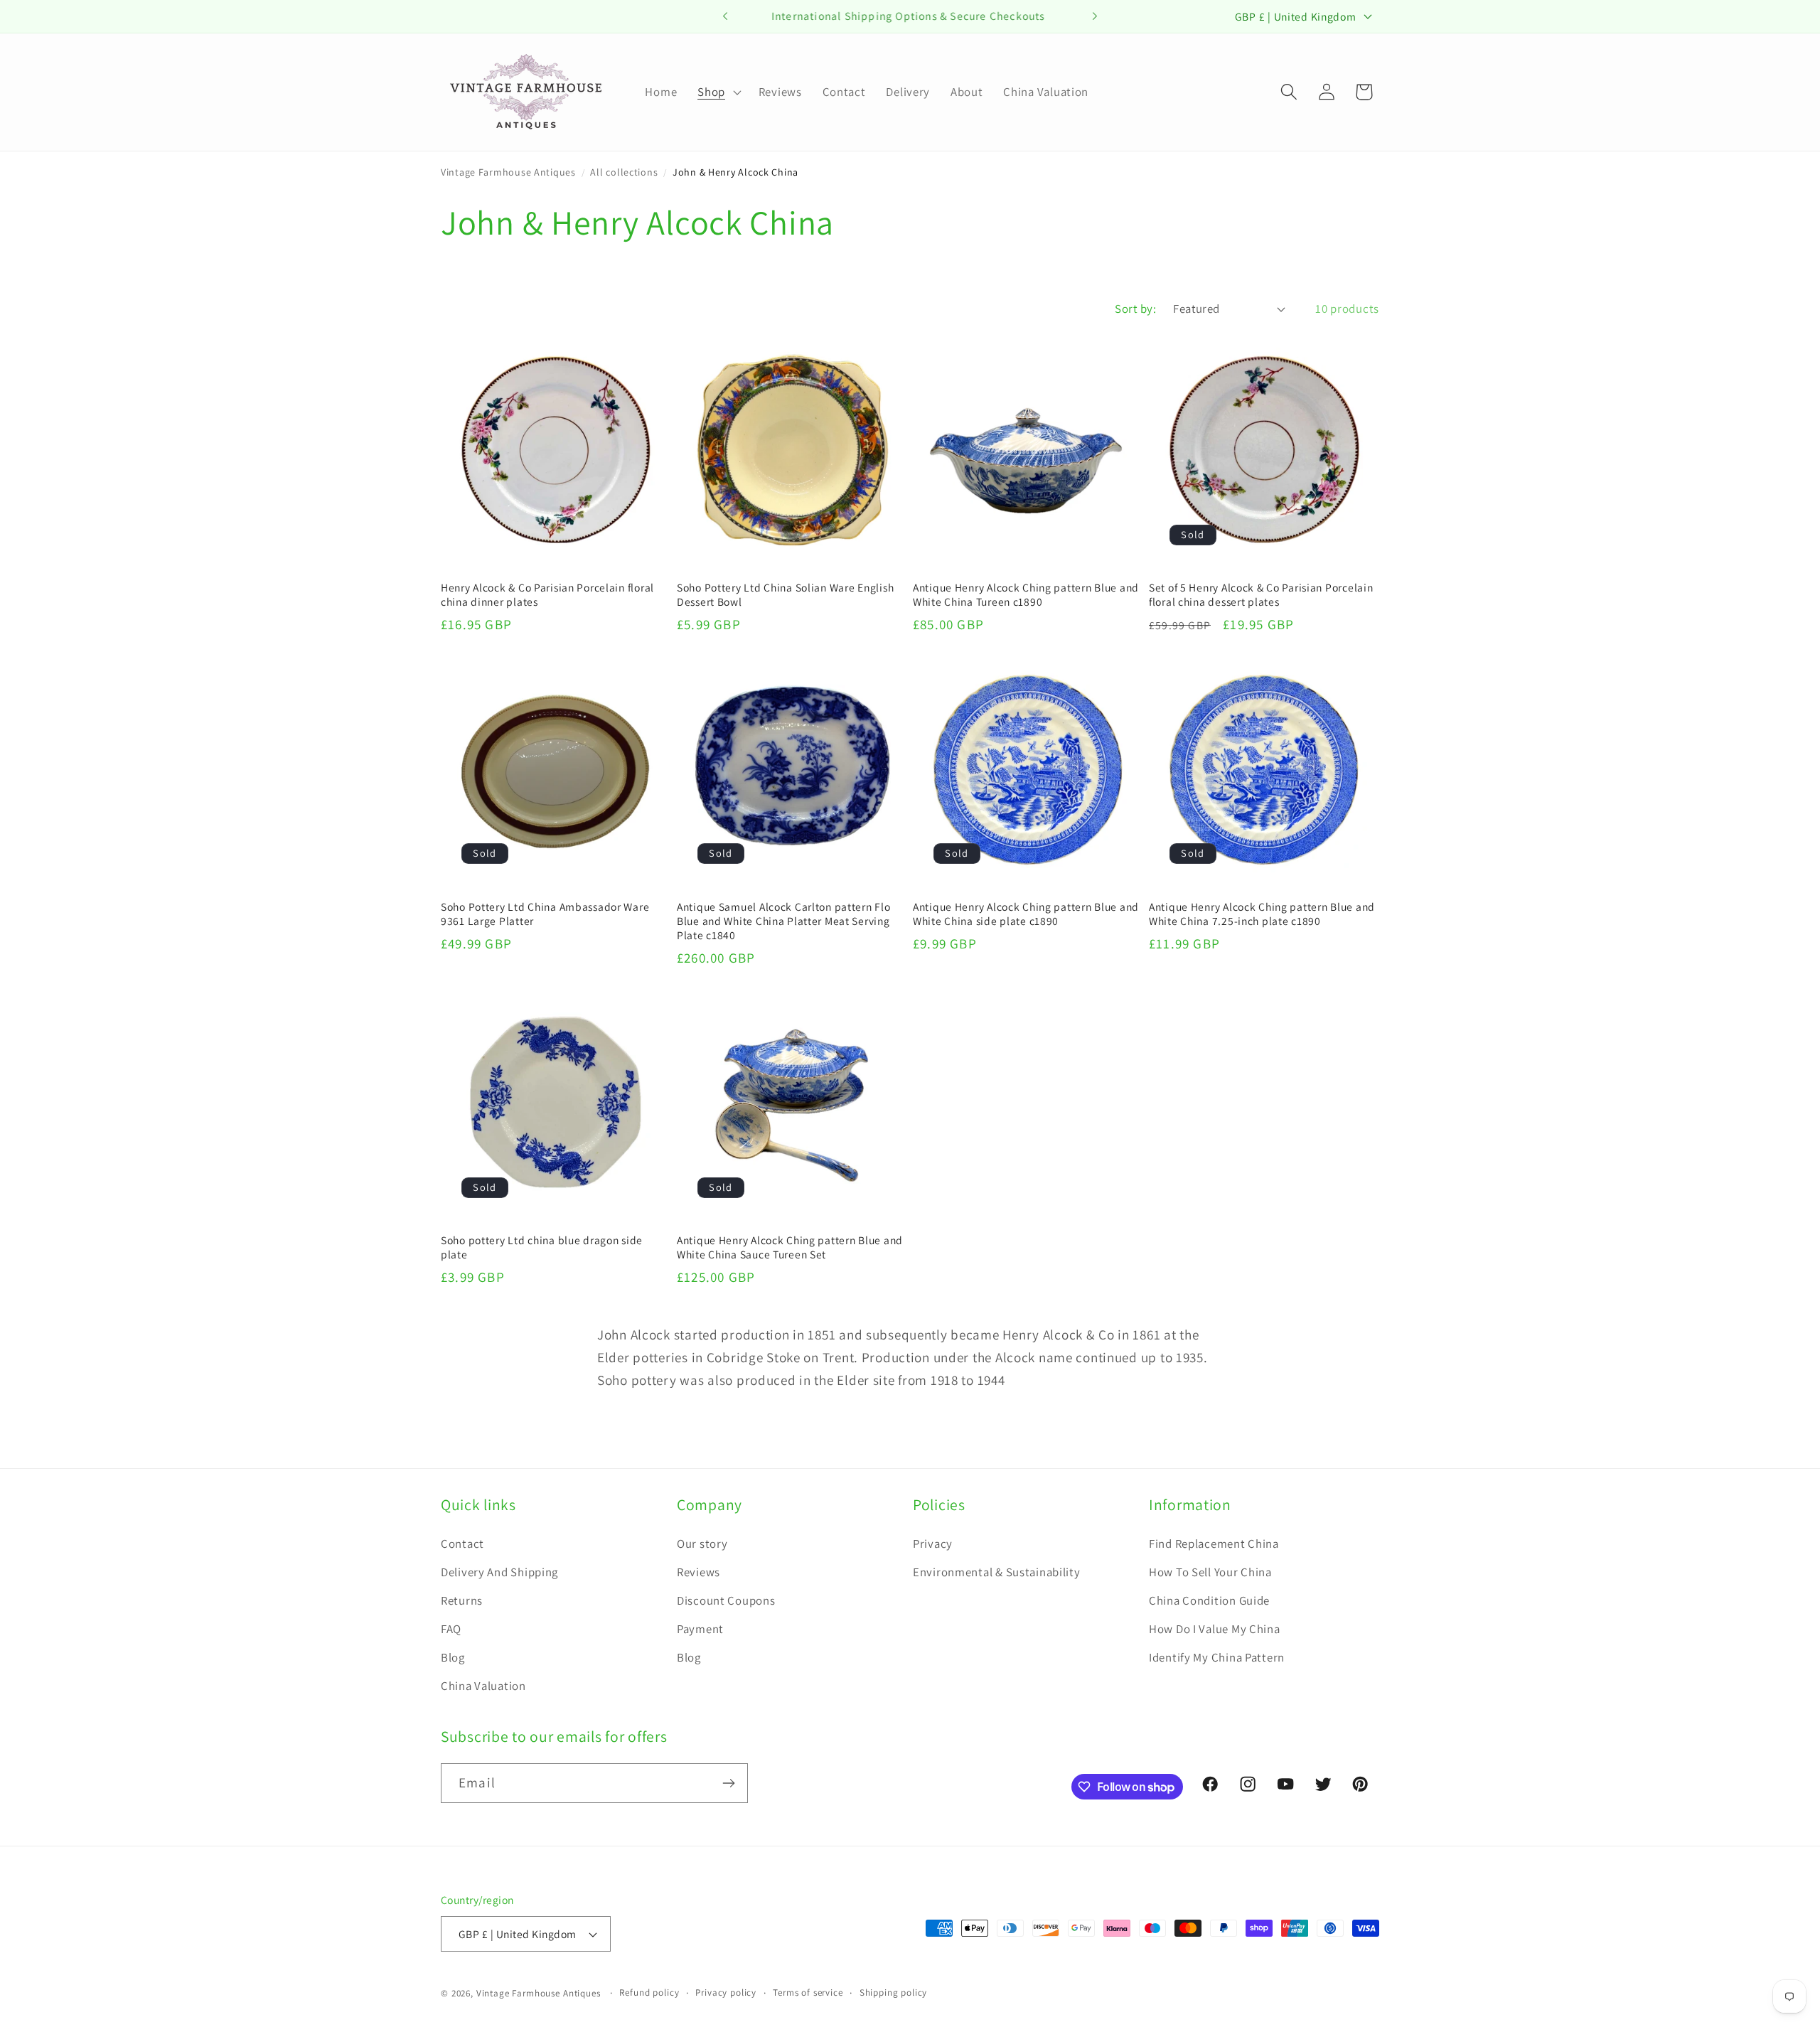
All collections (624, 172)
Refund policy (649, 1993)
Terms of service (808, 1993)
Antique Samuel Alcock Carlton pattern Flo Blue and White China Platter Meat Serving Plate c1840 (784, 921)
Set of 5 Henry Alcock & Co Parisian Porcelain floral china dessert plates (1261, 594)
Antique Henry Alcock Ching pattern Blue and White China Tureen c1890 (1026, 594)
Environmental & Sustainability (997, 1572)
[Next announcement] (1095, 16)
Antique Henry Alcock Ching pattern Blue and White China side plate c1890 (1026, 914)
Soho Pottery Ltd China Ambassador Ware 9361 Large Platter (545, 914)
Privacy (933, 1544)
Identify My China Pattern (1217, 1657)
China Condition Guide (1209, 1600)
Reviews (698, 1572)
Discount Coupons (726, 1600)
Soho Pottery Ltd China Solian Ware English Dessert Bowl (785, 594)
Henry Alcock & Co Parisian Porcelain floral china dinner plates (547, 594)
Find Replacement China (1214, 1544)
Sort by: (1135, 309)
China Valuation (483, 1686)
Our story (702, 1544)
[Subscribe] (728, 1783)
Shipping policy (894, 1993)
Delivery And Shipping (499, 1572)
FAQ (451, 1629)
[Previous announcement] (725, 16)
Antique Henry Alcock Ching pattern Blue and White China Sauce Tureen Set (790, 1247)
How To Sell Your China (1210, 1572)
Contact (462, 1544)
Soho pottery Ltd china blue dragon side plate (542, 1247)
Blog (453, 1657)
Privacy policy (726, 1993)
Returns (462, 1600)
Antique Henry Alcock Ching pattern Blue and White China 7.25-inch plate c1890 (1262, 914)
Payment (700, 1629)
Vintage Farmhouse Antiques (508, 172)
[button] (718, 92)
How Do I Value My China (1215, 1629)
